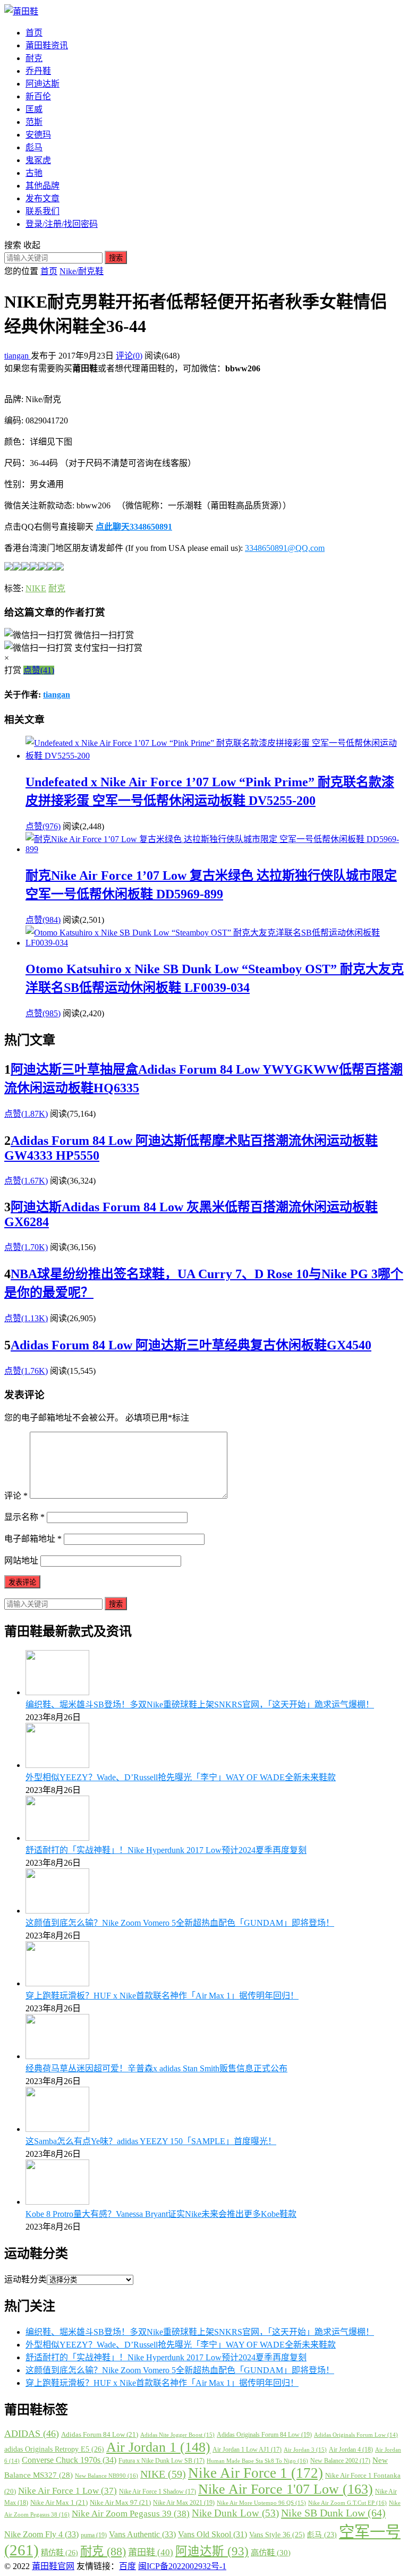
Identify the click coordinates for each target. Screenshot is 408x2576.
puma (94, 2535)
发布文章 (42, 198)
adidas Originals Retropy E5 (54, 2449)
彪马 (34, 147)
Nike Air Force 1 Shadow (158, 2492)
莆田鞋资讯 (47, 45)
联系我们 (42, 211)
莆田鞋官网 (53, 2566)
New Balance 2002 (340, 2461)
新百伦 (38, 96)
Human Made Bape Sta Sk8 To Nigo (257, 2461)
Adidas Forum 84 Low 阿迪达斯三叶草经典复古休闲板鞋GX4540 (191, 1345)
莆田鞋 (151, 2552)
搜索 (116, 258)
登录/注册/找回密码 (62, 224)
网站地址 (21, 1561)
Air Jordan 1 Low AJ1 (247, 2450)
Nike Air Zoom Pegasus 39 (131, 2514)
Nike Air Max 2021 (184, 2503)
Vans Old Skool (212, 2534)
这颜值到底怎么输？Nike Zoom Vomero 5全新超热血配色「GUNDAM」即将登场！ (180, 1923)
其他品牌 (42, 186)
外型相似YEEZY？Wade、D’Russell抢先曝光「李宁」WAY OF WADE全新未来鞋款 (181, 1777)
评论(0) (129, 356)
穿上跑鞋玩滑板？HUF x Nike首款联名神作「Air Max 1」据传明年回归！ (162, 1996)
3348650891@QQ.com (285, 548)
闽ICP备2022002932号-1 (182, 2566)
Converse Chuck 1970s (69, 2460)
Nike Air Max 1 (59, 2502)
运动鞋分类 (25, 2279)
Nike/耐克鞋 (82, 271)
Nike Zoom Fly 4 (41, 2534)
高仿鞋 (271, 2552)
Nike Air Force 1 (256, 2473)
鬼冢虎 (38, 160)
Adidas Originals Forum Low (356, 2435)
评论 (16, 1496)
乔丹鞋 (38, 71)
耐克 (34, 58)
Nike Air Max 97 (120, 2502)
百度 (127, 2566)
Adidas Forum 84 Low (100, 2434)
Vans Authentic (142, 2534)
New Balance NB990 (107, 2476)
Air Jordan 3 (305, 2450)
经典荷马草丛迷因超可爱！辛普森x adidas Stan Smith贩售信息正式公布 (156, 2068)
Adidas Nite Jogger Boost (177, 2435)
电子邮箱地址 (33, 1539)
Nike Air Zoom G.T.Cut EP (347, 2503)
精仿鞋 (59, 2553)
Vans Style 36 (277, 2535)
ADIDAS (32, 2434)
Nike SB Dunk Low (333, 2513)
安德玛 (38, 135)
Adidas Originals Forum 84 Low (264, 2435)
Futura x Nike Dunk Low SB (161, 2461)
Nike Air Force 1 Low (67, 2491)
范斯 (34, 122)
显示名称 (24, 1517)
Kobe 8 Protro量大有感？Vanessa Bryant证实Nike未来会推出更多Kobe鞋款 (161, 2214)
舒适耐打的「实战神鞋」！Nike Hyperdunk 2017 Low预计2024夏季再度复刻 (166, 1850)
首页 (34, 33)
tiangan (18, 356)
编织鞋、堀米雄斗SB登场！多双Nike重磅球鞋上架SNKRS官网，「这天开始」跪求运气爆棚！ (200, 1704)
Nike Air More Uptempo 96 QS (261, 2503)
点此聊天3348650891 (134, 527)
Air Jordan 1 (158, 2447)
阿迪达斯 (42, 84)
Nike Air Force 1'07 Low (286, 2489)
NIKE (36, 588)
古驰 (34, 173)
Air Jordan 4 (351, 2450)
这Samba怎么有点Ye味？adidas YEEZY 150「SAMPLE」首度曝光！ (151, 2141)
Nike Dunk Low (235, 2513)
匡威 (34, 109)
